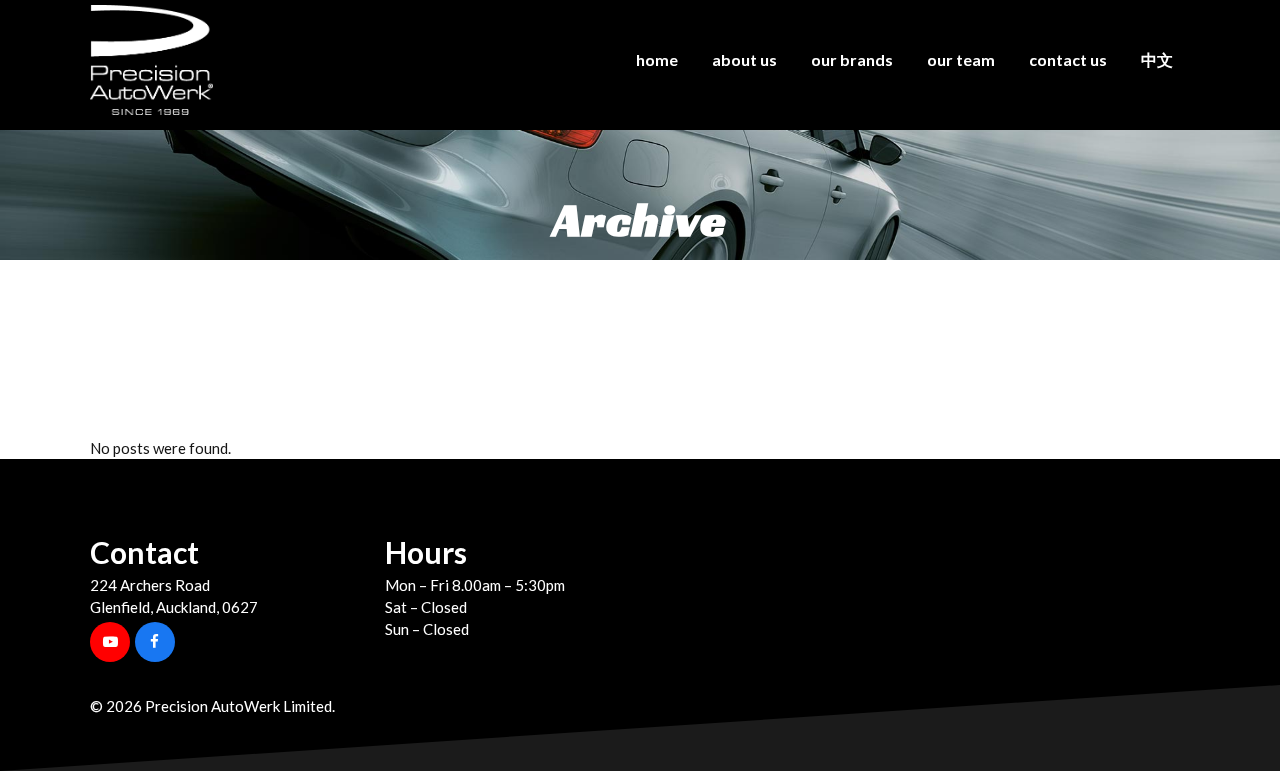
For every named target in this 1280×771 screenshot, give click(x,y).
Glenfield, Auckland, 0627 (174, 607)
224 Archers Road (150, 585)
